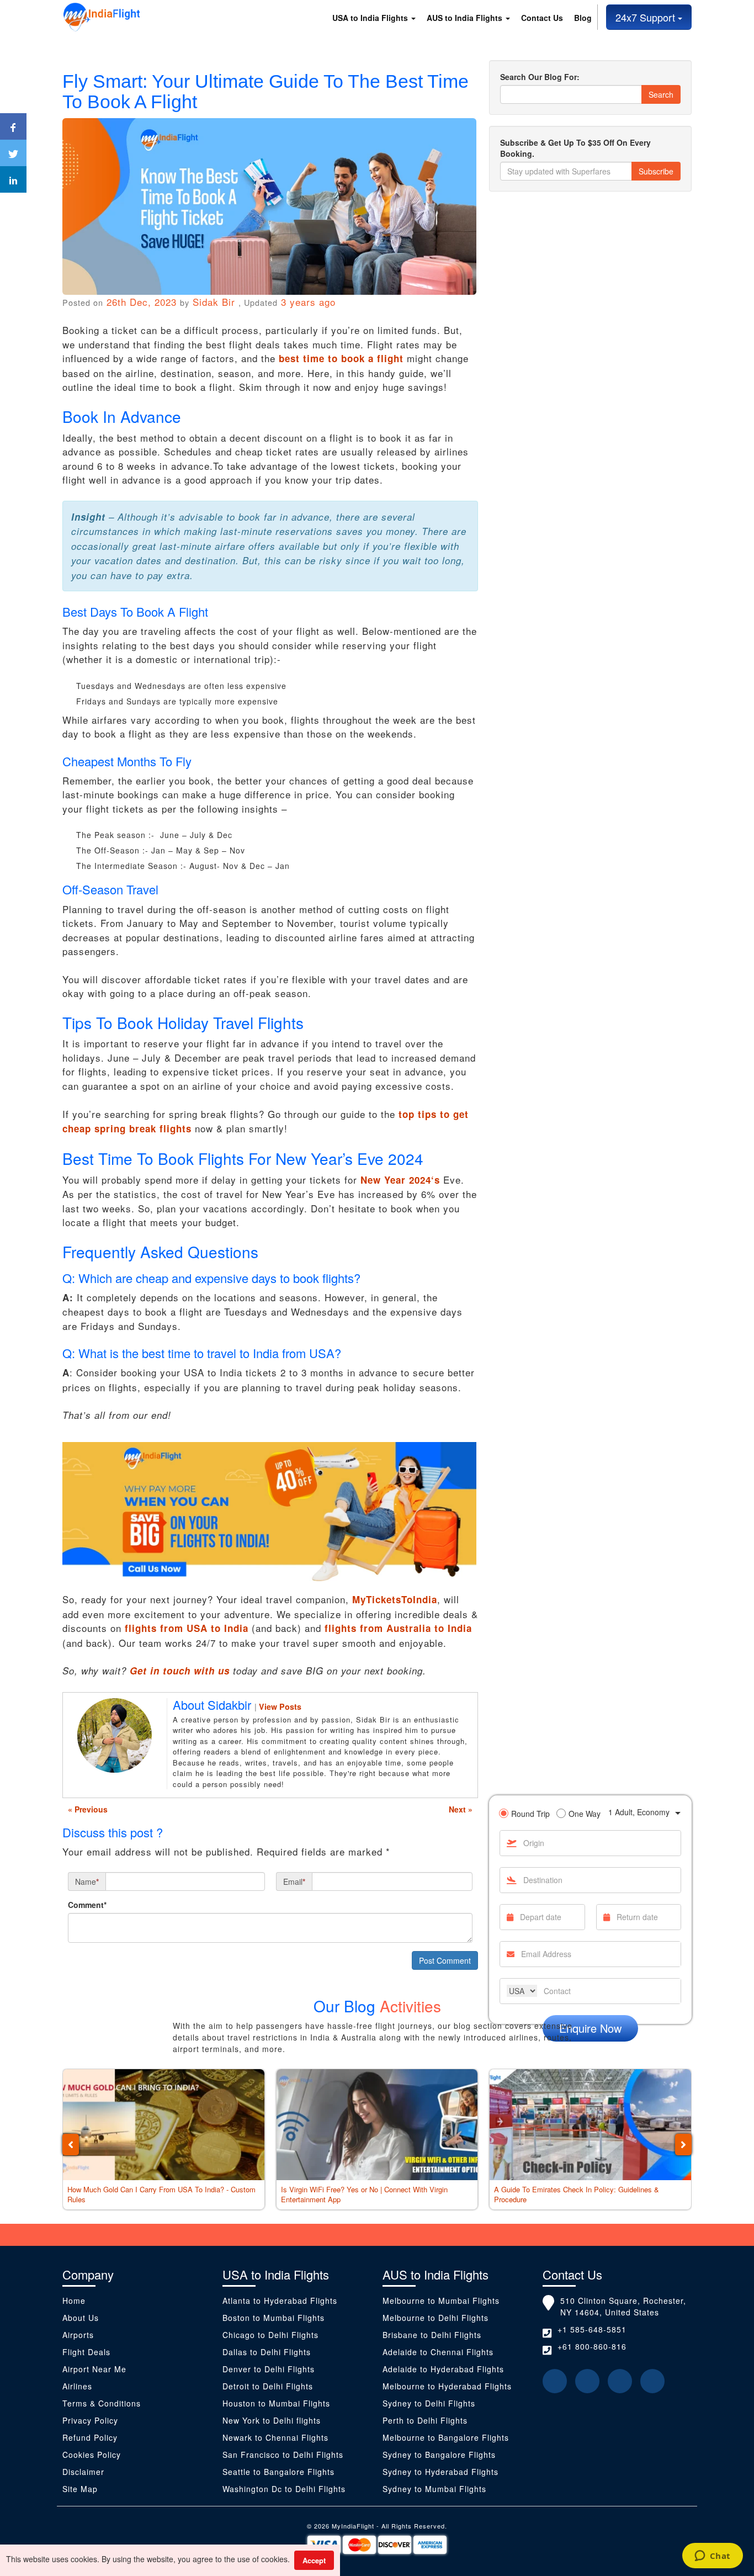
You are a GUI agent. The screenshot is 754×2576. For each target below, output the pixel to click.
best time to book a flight (341, 358)
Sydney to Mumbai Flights (434, 2489)
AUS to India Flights (466, 18)
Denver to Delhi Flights (269, 2369)
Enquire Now (590, 2028)
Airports (78, 2335)
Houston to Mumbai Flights (276, 2403)
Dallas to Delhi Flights (267, 2352)
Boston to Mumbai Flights (274, 2318)
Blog (583, 18)
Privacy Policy (90, 2420)
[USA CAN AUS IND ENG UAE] (522, 1991)
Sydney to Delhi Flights (429, 2403)
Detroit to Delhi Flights (268, 2386)
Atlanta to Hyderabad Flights (280, 2301)
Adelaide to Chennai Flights (438, 2352)
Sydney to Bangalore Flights (439, 2455)
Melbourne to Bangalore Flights (446, 2437)
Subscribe (656, 171)
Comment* (87, 1905)
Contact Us (542, 18)
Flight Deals (86, 2352)
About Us (81, 2318)
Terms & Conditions (102, 2403)
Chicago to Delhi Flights (270, 2335)
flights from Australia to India (398, 1628)
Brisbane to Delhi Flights (432, 2335)
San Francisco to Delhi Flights (283, 2455)
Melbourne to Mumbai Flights (441, 2301)
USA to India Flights (371, 18)
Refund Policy (90, 2437)
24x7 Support (647, 17)
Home (74, 2301)
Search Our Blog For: (540, 77)
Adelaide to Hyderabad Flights (443, 2369)
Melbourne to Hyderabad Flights (447, 2386)
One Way (585, 1814)
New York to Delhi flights (272, 2420)
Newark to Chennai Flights (275, 2437)
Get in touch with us (180, 1671)
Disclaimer (85, 2472)
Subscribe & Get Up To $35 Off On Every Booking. (575, 148)
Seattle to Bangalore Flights (278, 2472)
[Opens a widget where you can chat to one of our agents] (712, 2557)
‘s (400, 1180)
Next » (461, 1809)
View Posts (280, 1706)
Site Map (80, 2489)
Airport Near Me (94, 2369)
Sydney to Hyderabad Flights (440, 2472)
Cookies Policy (92, 2455)
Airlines (77, 2386)
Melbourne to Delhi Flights (436, 2318)
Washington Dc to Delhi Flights (284, 2489)
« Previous (88, 1809)
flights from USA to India (187, 1628)
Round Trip (530, 1814)
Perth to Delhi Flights (425, 2420)
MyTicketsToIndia (395, 1599)
